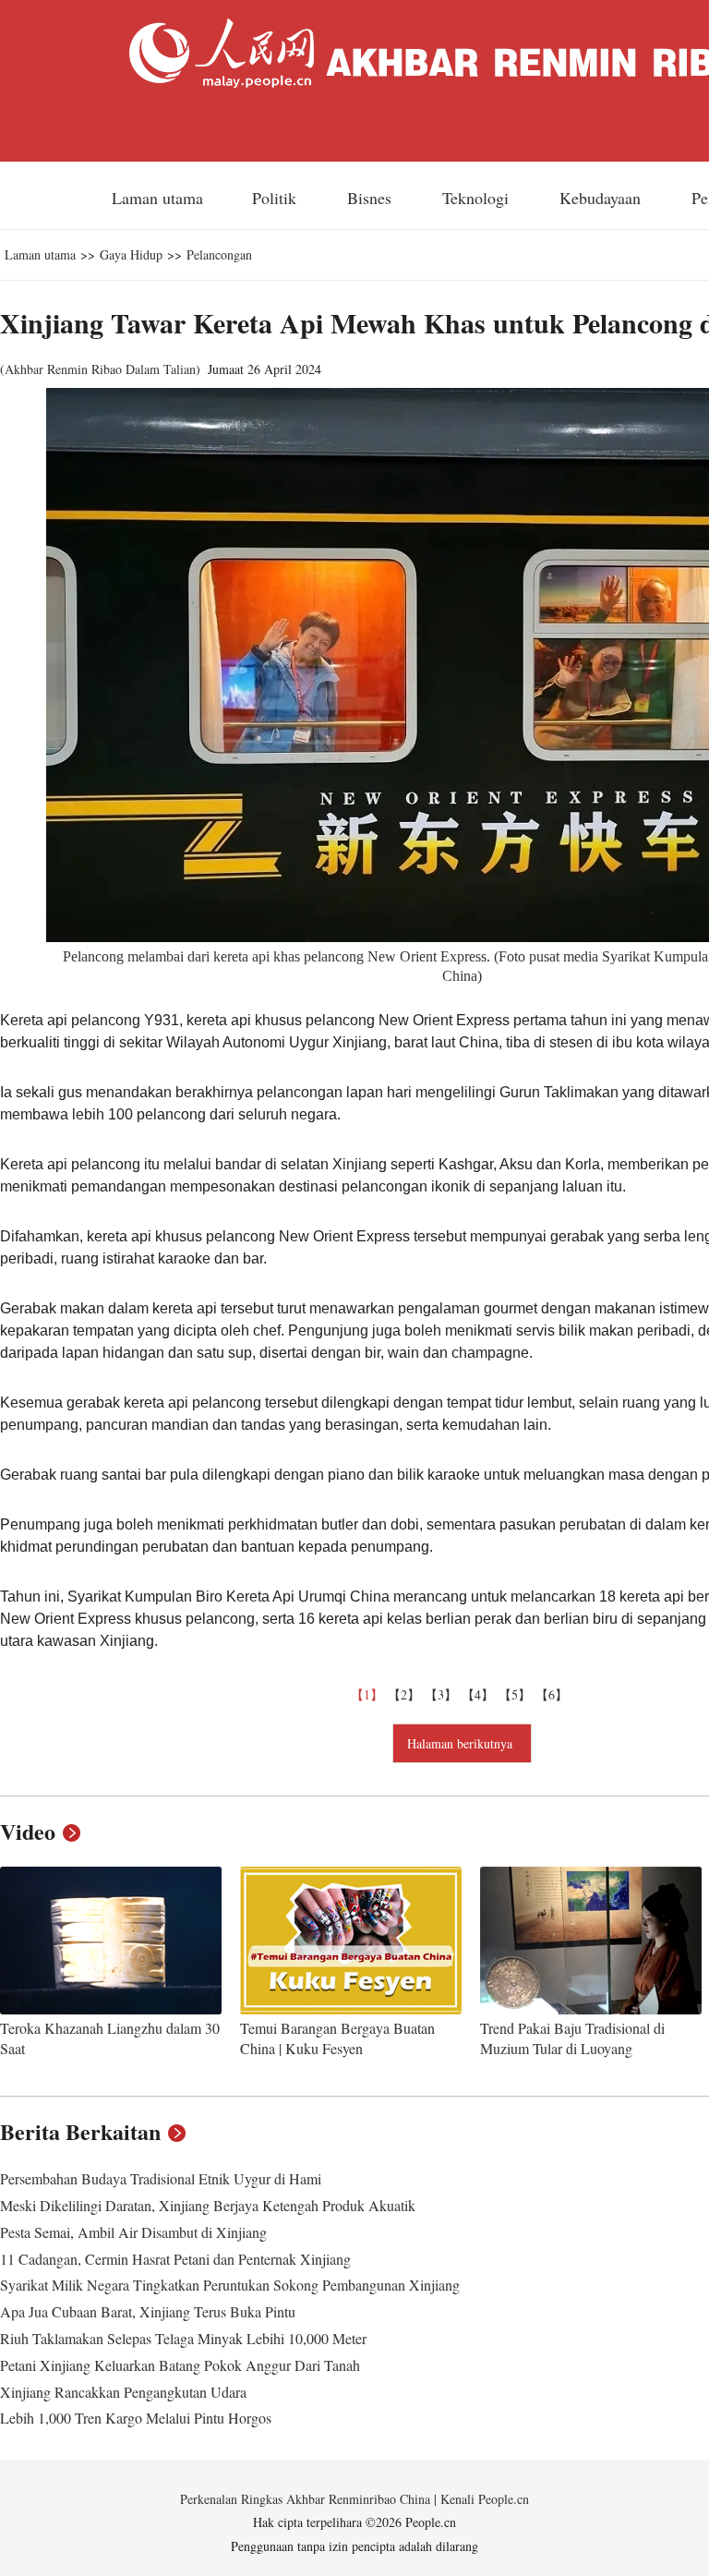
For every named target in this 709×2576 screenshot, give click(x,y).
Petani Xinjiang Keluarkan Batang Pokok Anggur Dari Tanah (180, 2365)
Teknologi (478, 198)
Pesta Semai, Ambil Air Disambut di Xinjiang (133, 2232)
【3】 (443, 1694)
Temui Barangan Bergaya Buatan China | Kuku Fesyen (337, 2038)
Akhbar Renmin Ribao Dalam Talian (100, 369)
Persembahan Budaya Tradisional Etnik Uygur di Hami (161, 2178)
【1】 (369, 1694)
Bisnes (372, 198)
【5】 (517, 1694)
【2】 (406, 1694)
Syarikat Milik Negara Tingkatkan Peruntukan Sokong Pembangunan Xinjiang (230, 2285)
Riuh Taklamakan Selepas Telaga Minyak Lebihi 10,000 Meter (183, 2338)
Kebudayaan (602, 198)
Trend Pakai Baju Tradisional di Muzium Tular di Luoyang (572, 2038)
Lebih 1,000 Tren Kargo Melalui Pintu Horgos (136, 2418)
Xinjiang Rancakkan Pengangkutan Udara (123, 2392)
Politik (276, 198)
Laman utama (157, 198)
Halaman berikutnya (462, 1743)
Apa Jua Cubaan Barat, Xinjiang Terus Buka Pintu (148, 2311)
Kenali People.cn (483, 2499)
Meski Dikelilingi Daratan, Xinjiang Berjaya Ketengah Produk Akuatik (208, 2205)
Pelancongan (219, 254)
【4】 (480, 1694)
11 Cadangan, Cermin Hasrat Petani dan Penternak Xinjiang (175, 2259)
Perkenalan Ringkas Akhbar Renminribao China (307, 2499)
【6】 (554, 1694)
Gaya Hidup (131, 254)
